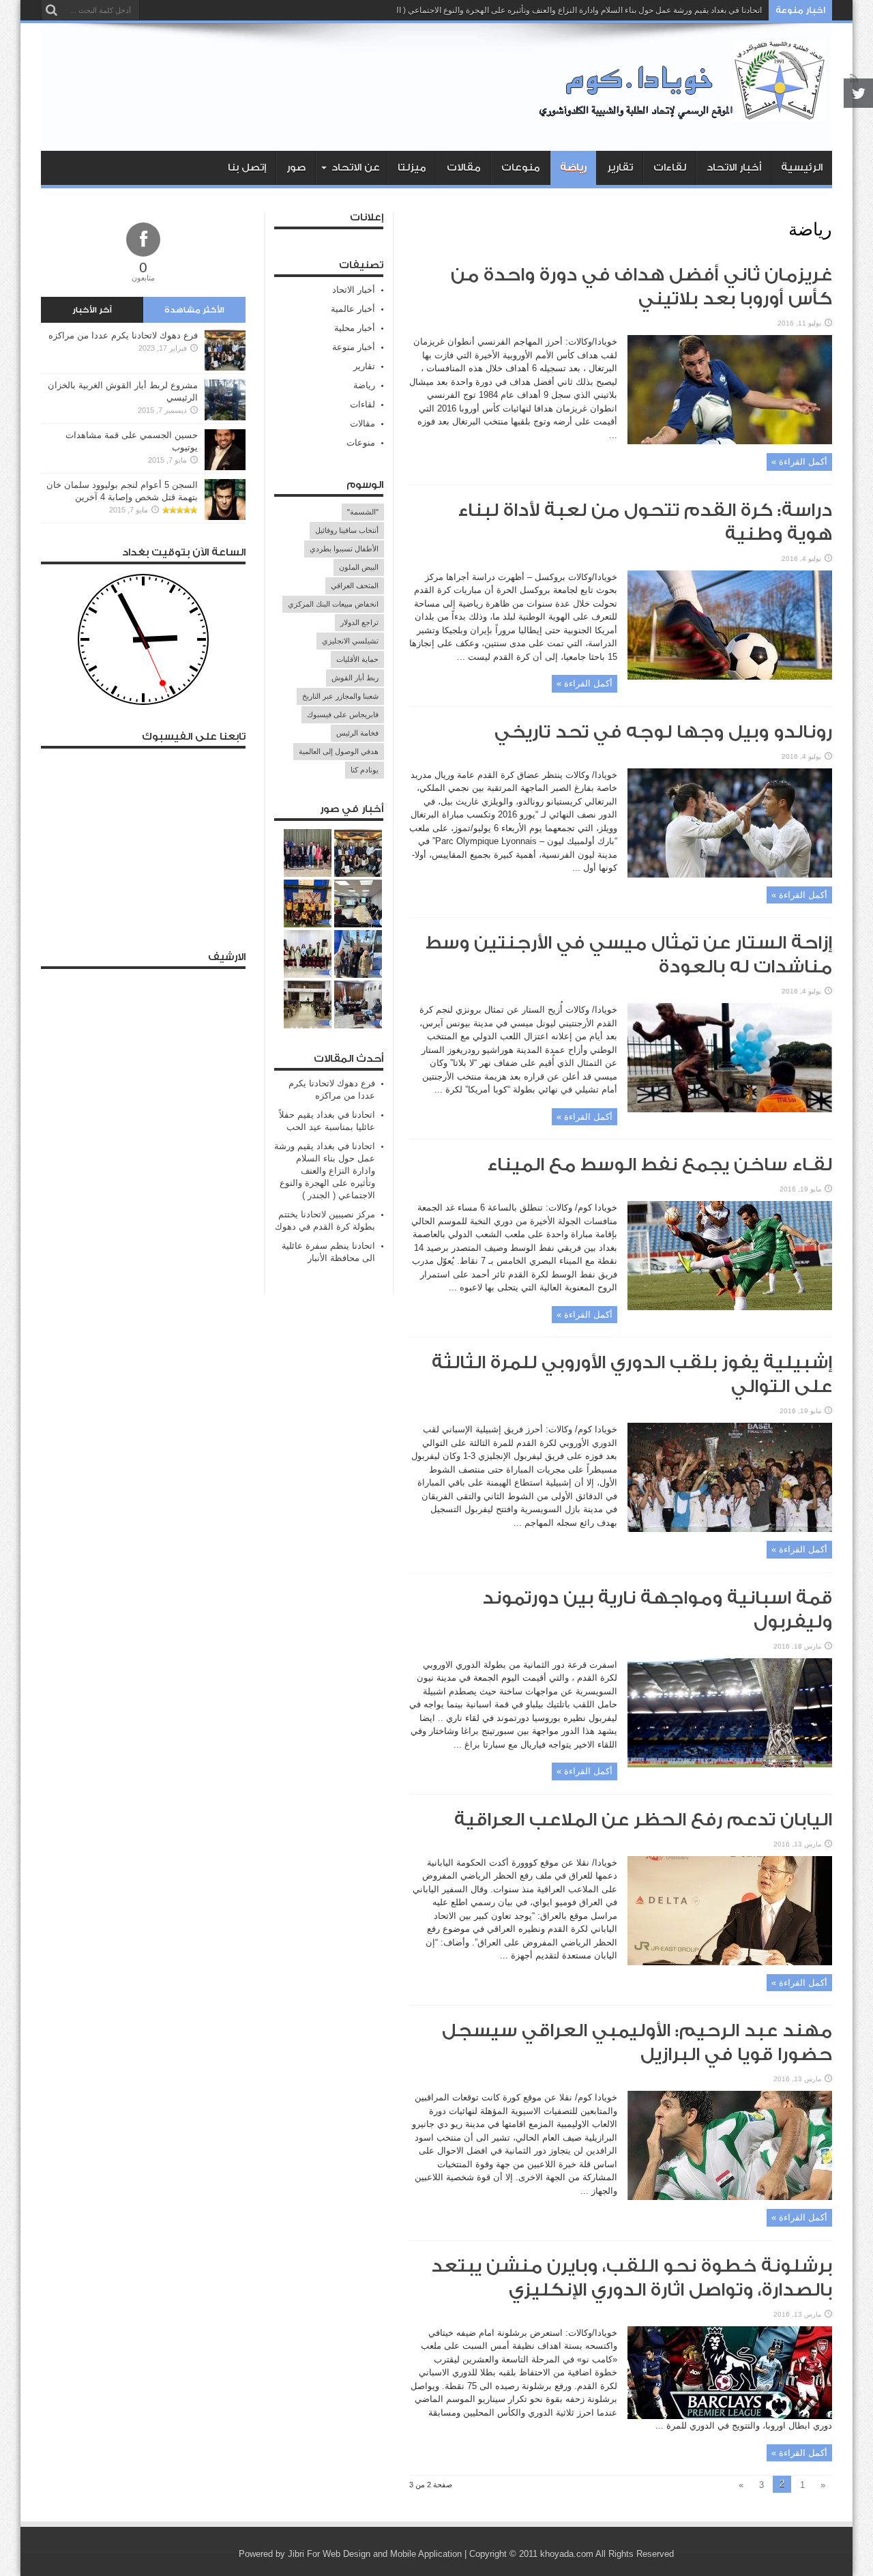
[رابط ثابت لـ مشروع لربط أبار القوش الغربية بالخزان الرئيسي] (225, 417)
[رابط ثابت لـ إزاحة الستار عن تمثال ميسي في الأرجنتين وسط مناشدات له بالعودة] (730, 1109)
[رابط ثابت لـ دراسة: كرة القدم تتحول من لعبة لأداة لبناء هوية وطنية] (730, 677)
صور (296, 168)
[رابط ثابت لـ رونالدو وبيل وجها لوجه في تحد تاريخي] (730, 874)
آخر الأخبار (92, 310)
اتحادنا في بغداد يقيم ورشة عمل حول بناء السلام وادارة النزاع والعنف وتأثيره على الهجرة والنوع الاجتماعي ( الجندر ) (568, 10)
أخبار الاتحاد (734, 168)
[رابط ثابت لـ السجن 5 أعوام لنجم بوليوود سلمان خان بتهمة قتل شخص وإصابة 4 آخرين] (225, 517)
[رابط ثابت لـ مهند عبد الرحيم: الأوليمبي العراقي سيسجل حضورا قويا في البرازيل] (730, 2197)
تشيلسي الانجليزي (350, 641)
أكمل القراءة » (799, 462)
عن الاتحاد (356, 168)
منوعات (521, 168)
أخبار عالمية (353, 309)
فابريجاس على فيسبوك (343, 714)
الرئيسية (802, 168)
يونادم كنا (365, 770)
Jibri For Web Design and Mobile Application (375, 2554)
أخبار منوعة (354, 347)
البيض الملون (359, 567)
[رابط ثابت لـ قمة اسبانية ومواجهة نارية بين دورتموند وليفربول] (730, 1764)
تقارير (620, 168)
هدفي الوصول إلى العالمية (339, 751)
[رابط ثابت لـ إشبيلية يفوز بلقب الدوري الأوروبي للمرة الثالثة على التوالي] (730, 1529)
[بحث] (51, 10)
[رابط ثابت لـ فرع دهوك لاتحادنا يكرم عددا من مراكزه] (225, 367)
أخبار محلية (355, 328)
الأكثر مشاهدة (194, 310)
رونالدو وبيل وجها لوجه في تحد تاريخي (663, 732)
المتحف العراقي (355, 585)
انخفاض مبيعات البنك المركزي (333, 604)
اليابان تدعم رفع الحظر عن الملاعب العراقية (643, 1820)
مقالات (464, 168)
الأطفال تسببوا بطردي (344, 549)
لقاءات (670, 168)
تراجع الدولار (359, 622)
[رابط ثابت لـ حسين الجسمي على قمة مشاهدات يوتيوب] (225, 467)
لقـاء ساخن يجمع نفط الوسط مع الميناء (660, 1165)
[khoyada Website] (685, 117)
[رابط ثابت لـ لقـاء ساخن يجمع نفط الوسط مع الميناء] (730, 1307)
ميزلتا (412, 168)
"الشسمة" (363, 512)
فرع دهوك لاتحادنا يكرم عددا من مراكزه (123, 335)
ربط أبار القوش (355, 678)
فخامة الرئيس (357, 733)
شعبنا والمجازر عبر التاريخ (340, 696)
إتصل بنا (247, 168)
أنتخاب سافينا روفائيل (347, 530)
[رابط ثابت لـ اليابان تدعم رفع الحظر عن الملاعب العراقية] (730, 1962)
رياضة (573, 168)
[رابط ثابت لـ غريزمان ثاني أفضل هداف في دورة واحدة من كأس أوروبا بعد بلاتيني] (730, 441)
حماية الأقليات (357, 659)
